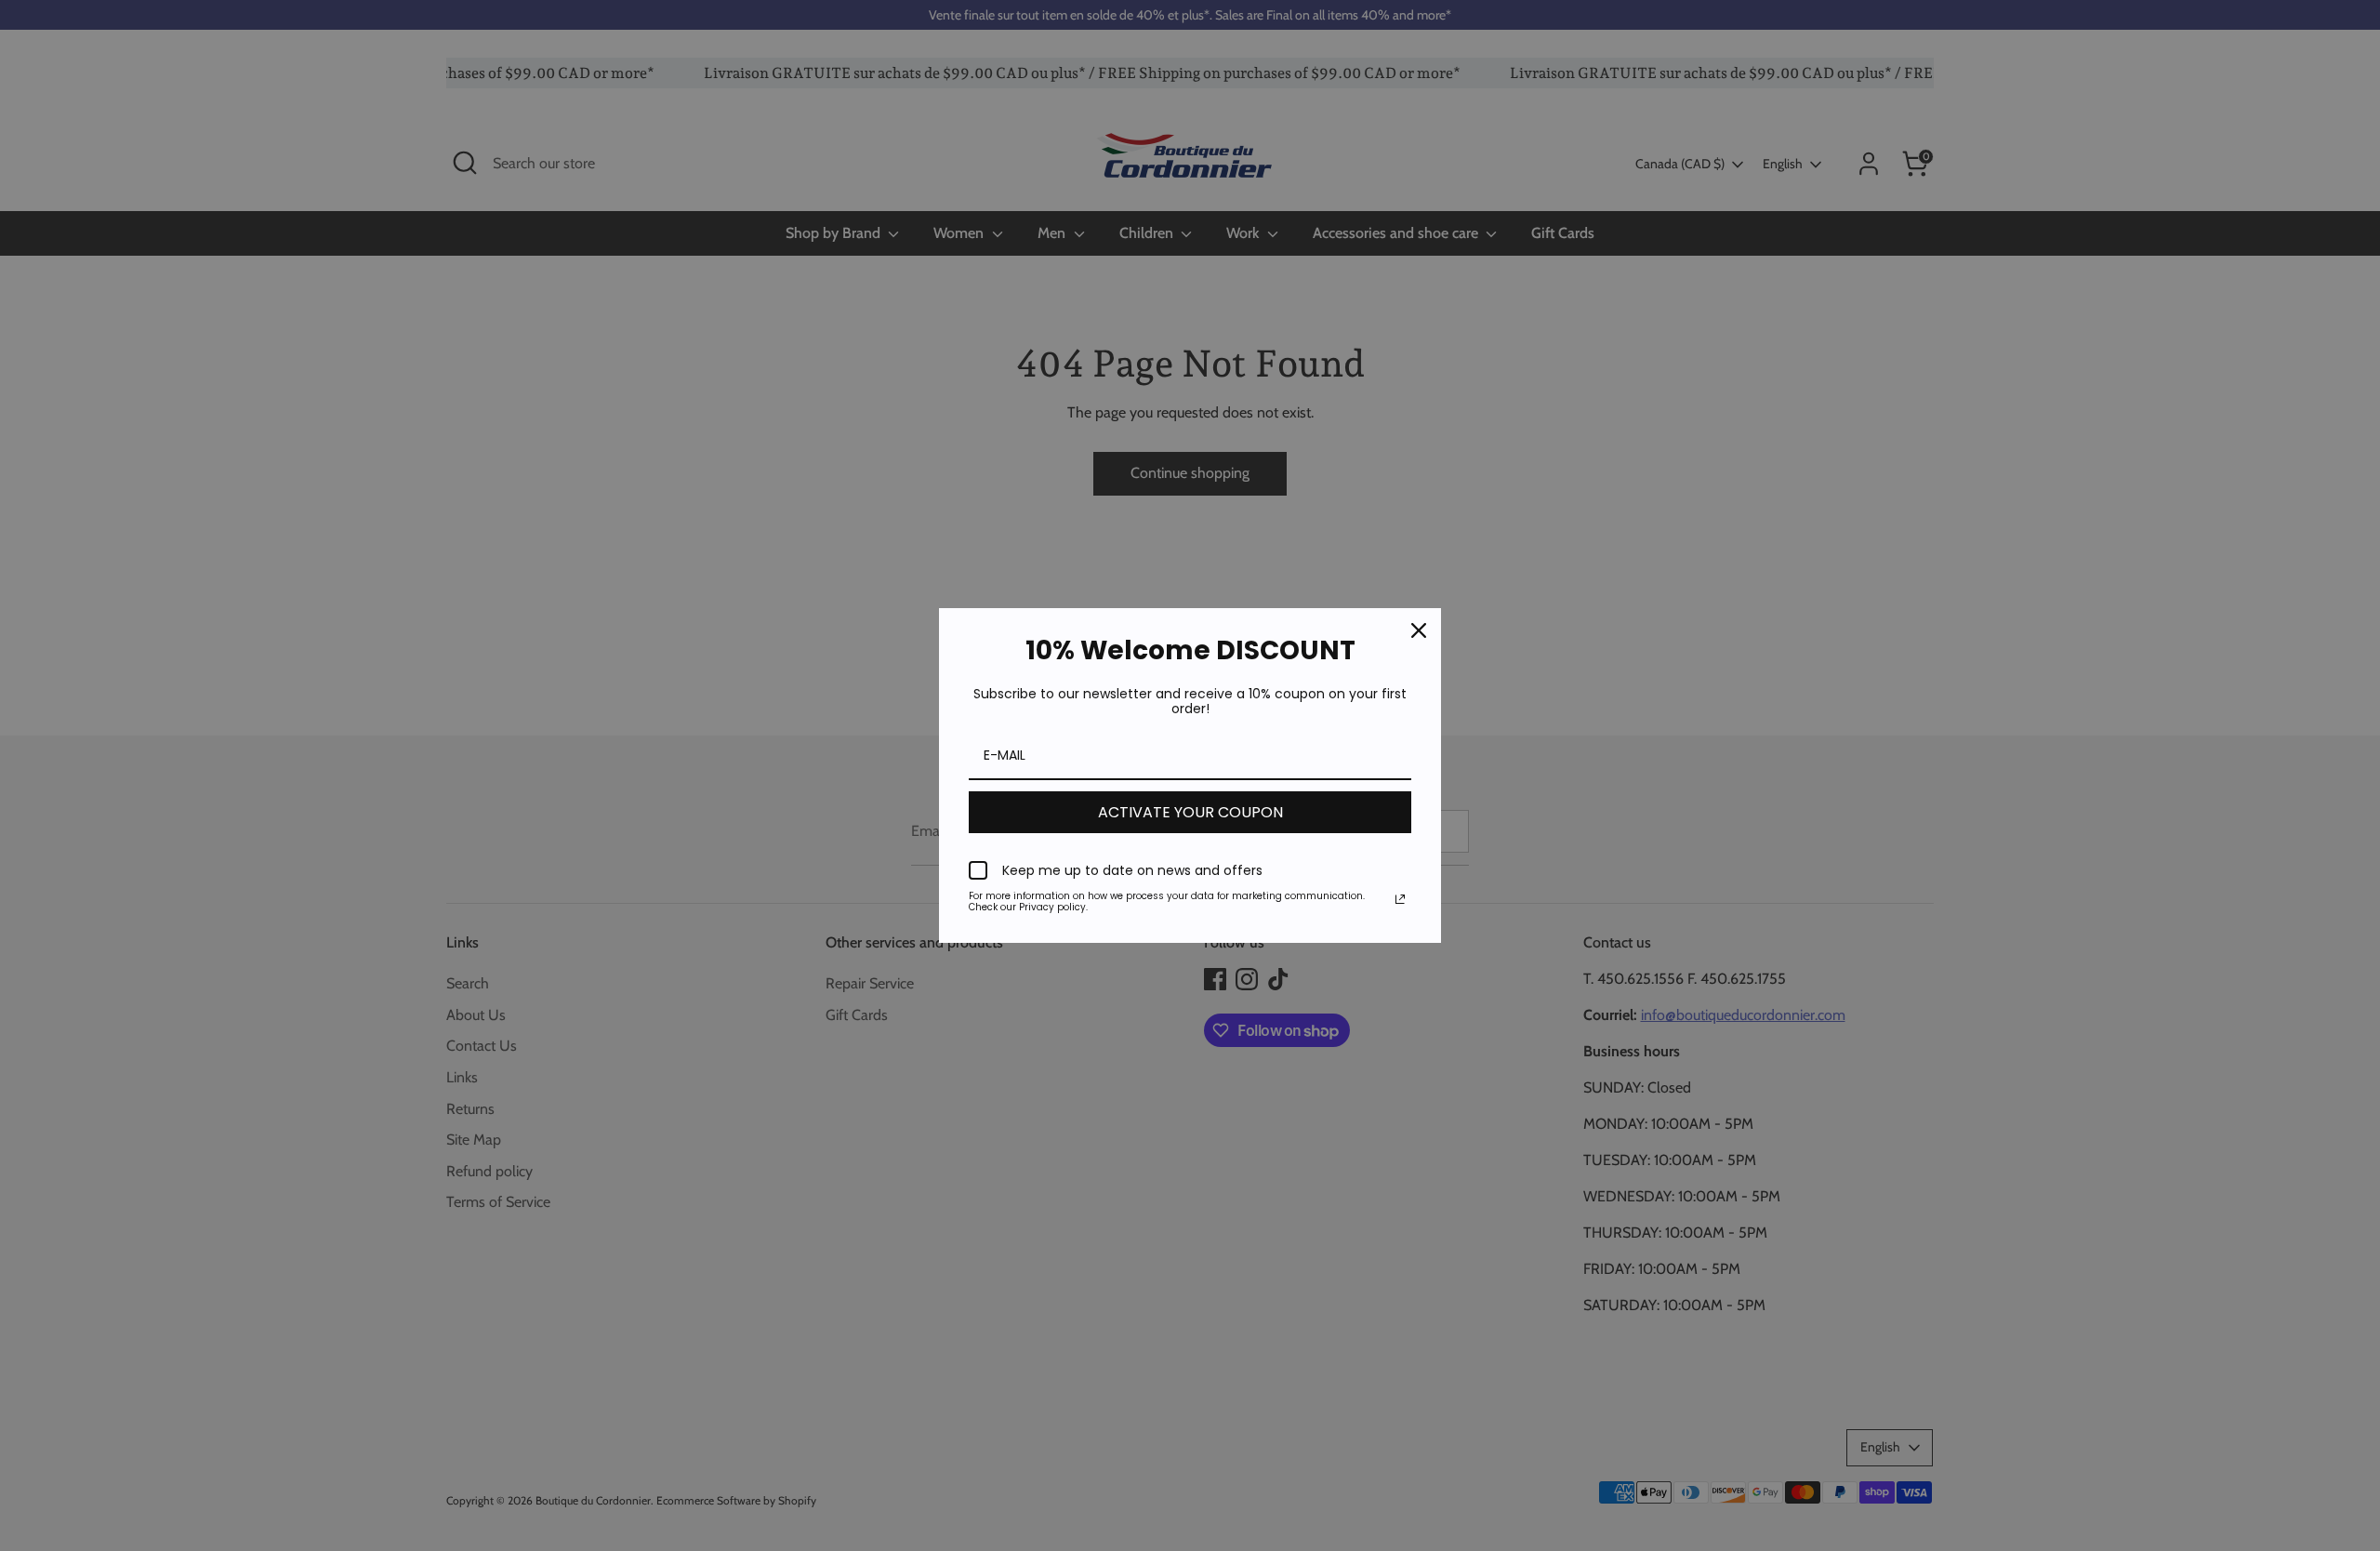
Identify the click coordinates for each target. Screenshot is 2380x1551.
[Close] (1419, 630)
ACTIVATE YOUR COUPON (1190, 812)
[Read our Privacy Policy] (1400, 899)
